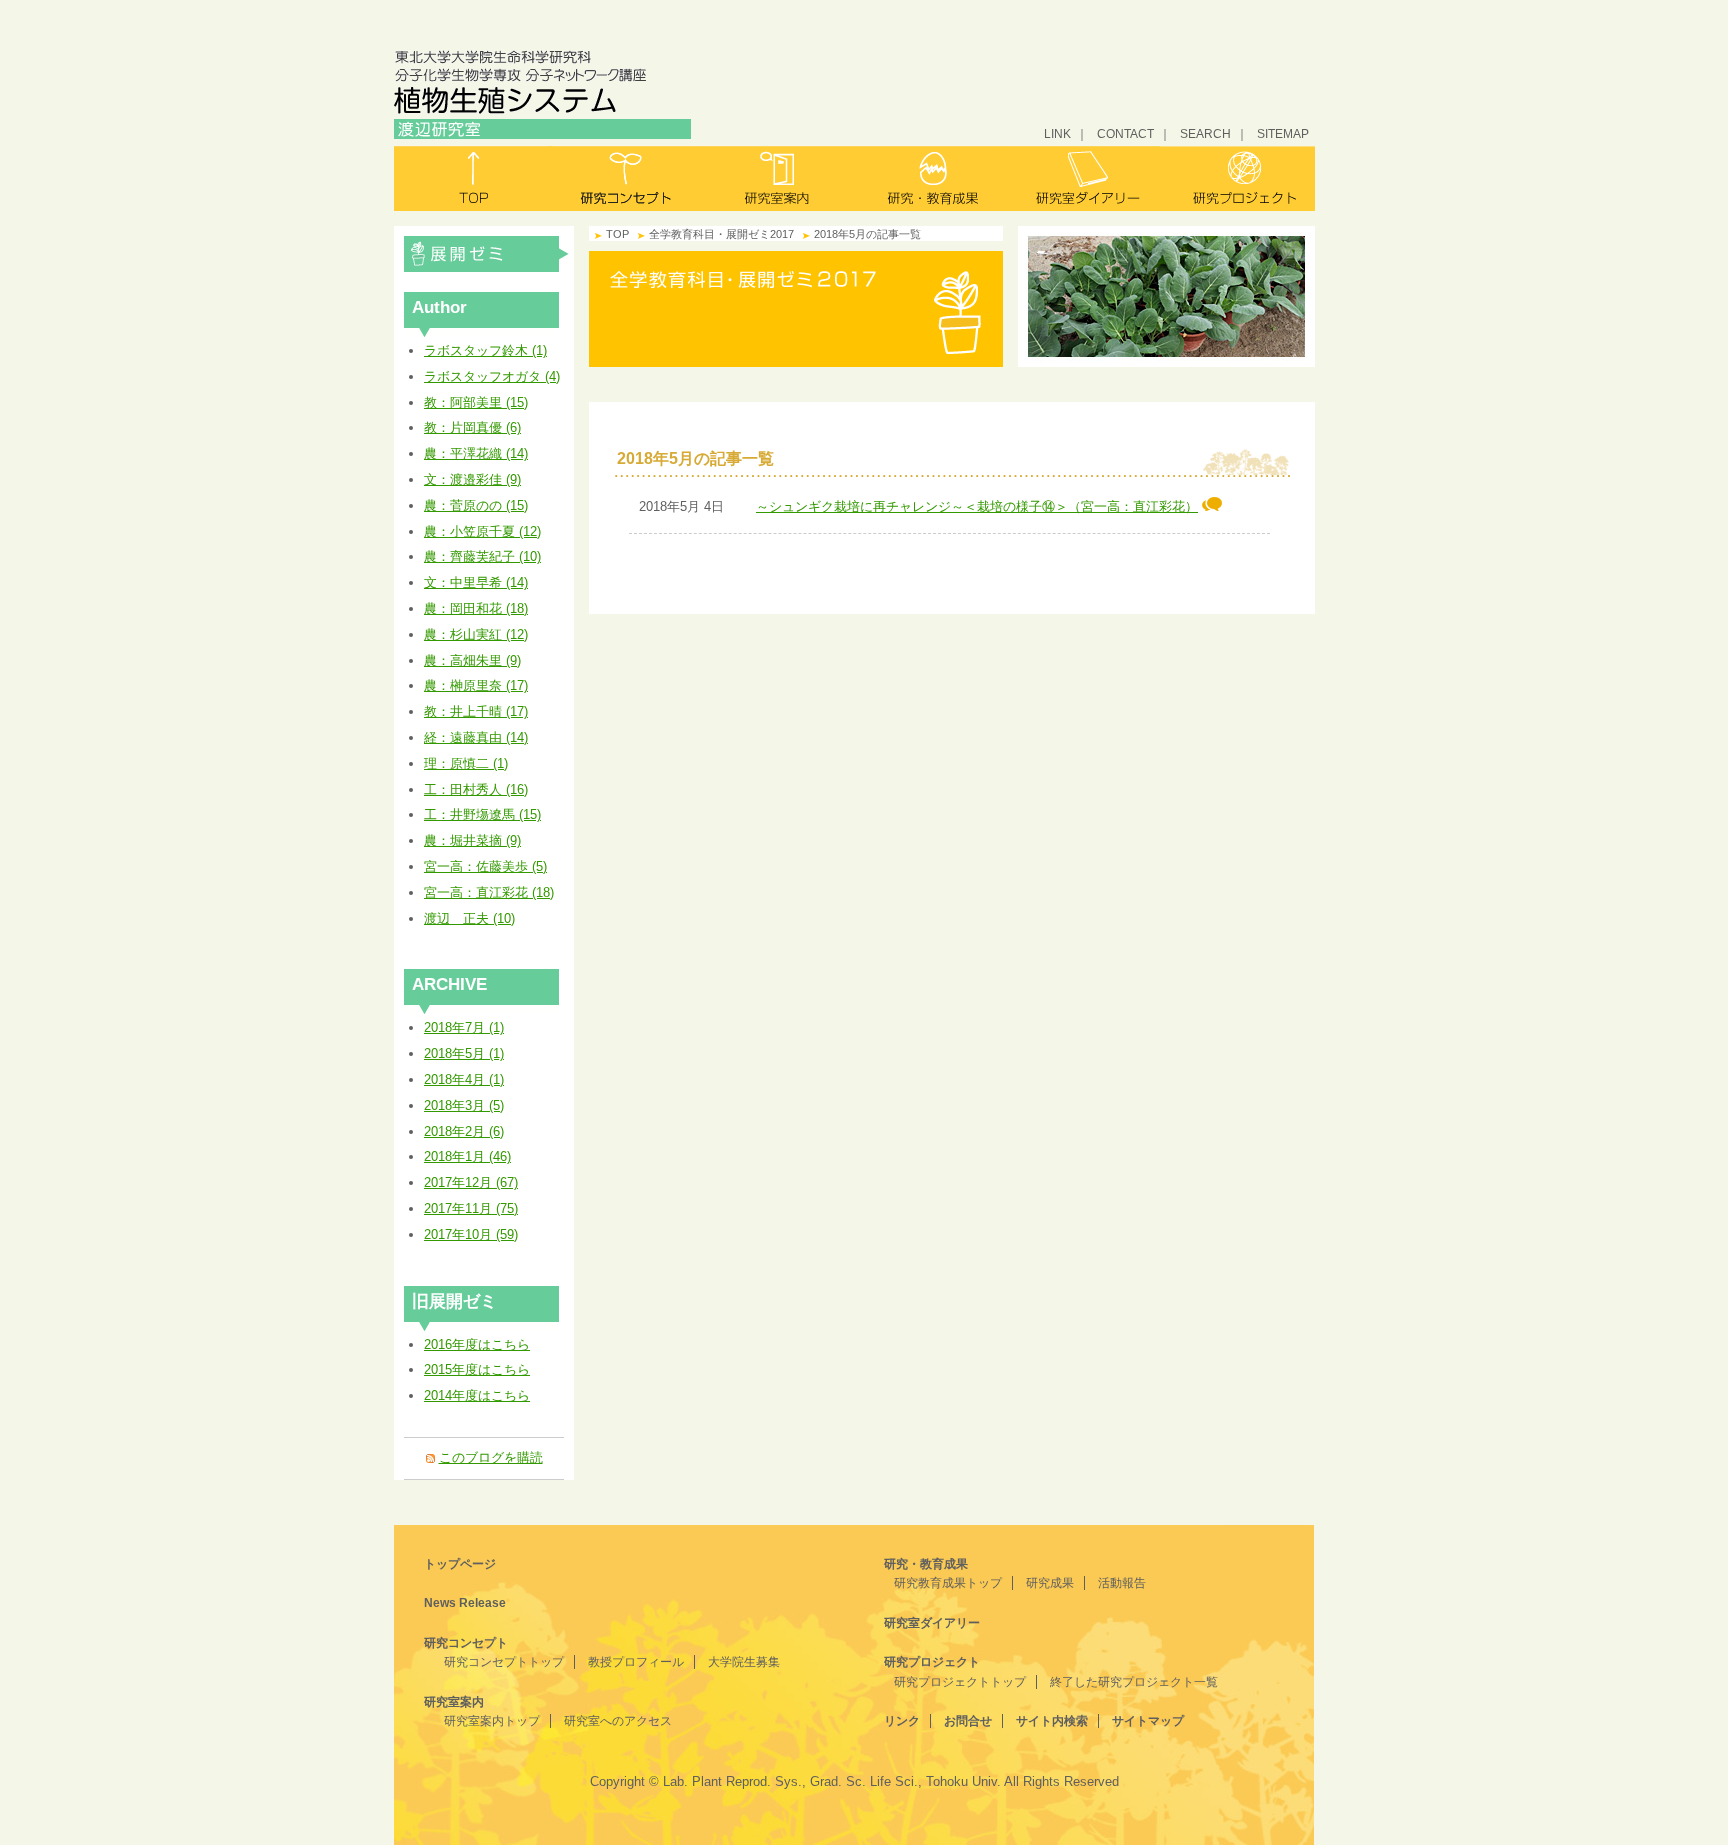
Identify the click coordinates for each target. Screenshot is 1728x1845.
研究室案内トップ (492, 1721)
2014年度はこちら (477, 1395)
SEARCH (1205, 133)
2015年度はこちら (477, 1369)
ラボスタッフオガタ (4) (492, 376)
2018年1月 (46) (467, 1156)
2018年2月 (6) (464, 1131)
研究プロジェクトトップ (960, 1682)
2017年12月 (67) (471, 1182)
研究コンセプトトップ (504, 1662)
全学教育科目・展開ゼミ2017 (486, 254)
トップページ (460, 1564)
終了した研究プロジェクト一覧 (1134, 1682)
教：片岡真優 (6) (472, 427)
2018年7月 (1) (464, 1027)
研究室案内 (778, 178)
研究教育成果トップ (948, 1583)
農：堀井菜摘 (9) (472, 840)
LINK (1057, 133)
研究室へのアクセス (618, 1721)
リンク (902, 1721)
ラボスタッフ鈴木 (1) (485, 350)
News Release (465, 1603)
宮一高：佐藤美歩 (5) (485, 866)
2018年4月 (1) (464, 1079)
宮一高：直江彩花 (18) (489, 892)
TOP (617, 234)
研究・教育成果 (931, 178)
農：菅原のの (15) (476, 505)
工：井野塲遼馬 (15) (482, 814)
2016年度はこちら (477, 1344)
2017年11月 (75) (471, 1208)
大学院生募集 (744, 1662)
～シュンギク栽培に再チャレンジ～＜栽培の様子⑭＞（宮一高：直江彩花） (977, 506)
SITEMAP (1283, 133)
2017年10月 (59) (471, 1234)
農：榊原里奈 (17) (476, 685)
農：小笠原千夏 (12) (482, 531)
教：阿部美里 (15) (476, 402)
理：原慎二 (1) (466, 763)
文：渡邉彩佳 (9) (472, 479)
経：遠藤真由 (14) (476, 737)
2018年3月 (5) (464, 1105)
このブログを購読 (491, 1457)
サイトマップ (1148, 1721)
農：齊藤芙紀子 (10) (482, 556)
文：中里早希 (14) (476, 582)
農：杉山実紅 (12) (476, 634)
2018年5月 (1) (464, 1053)
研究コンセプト (625, 178)
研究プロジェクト (1238, 178)
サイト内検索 (1052, 1721)
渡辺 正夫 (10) (469, 918)
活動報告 (1122, 1583)
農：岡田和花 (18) (476, 608)
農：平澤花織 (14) (476, 453)
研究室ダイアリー (1084, 178)
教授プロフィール (636, 1662)
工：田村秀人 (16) (476, 789)
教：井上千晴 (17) (476, 711)
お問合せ (968, 1721)
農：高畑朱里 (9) (472, 660)
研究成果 (1050, 1583)
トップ (471, 178)
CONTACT (1125, 133)
